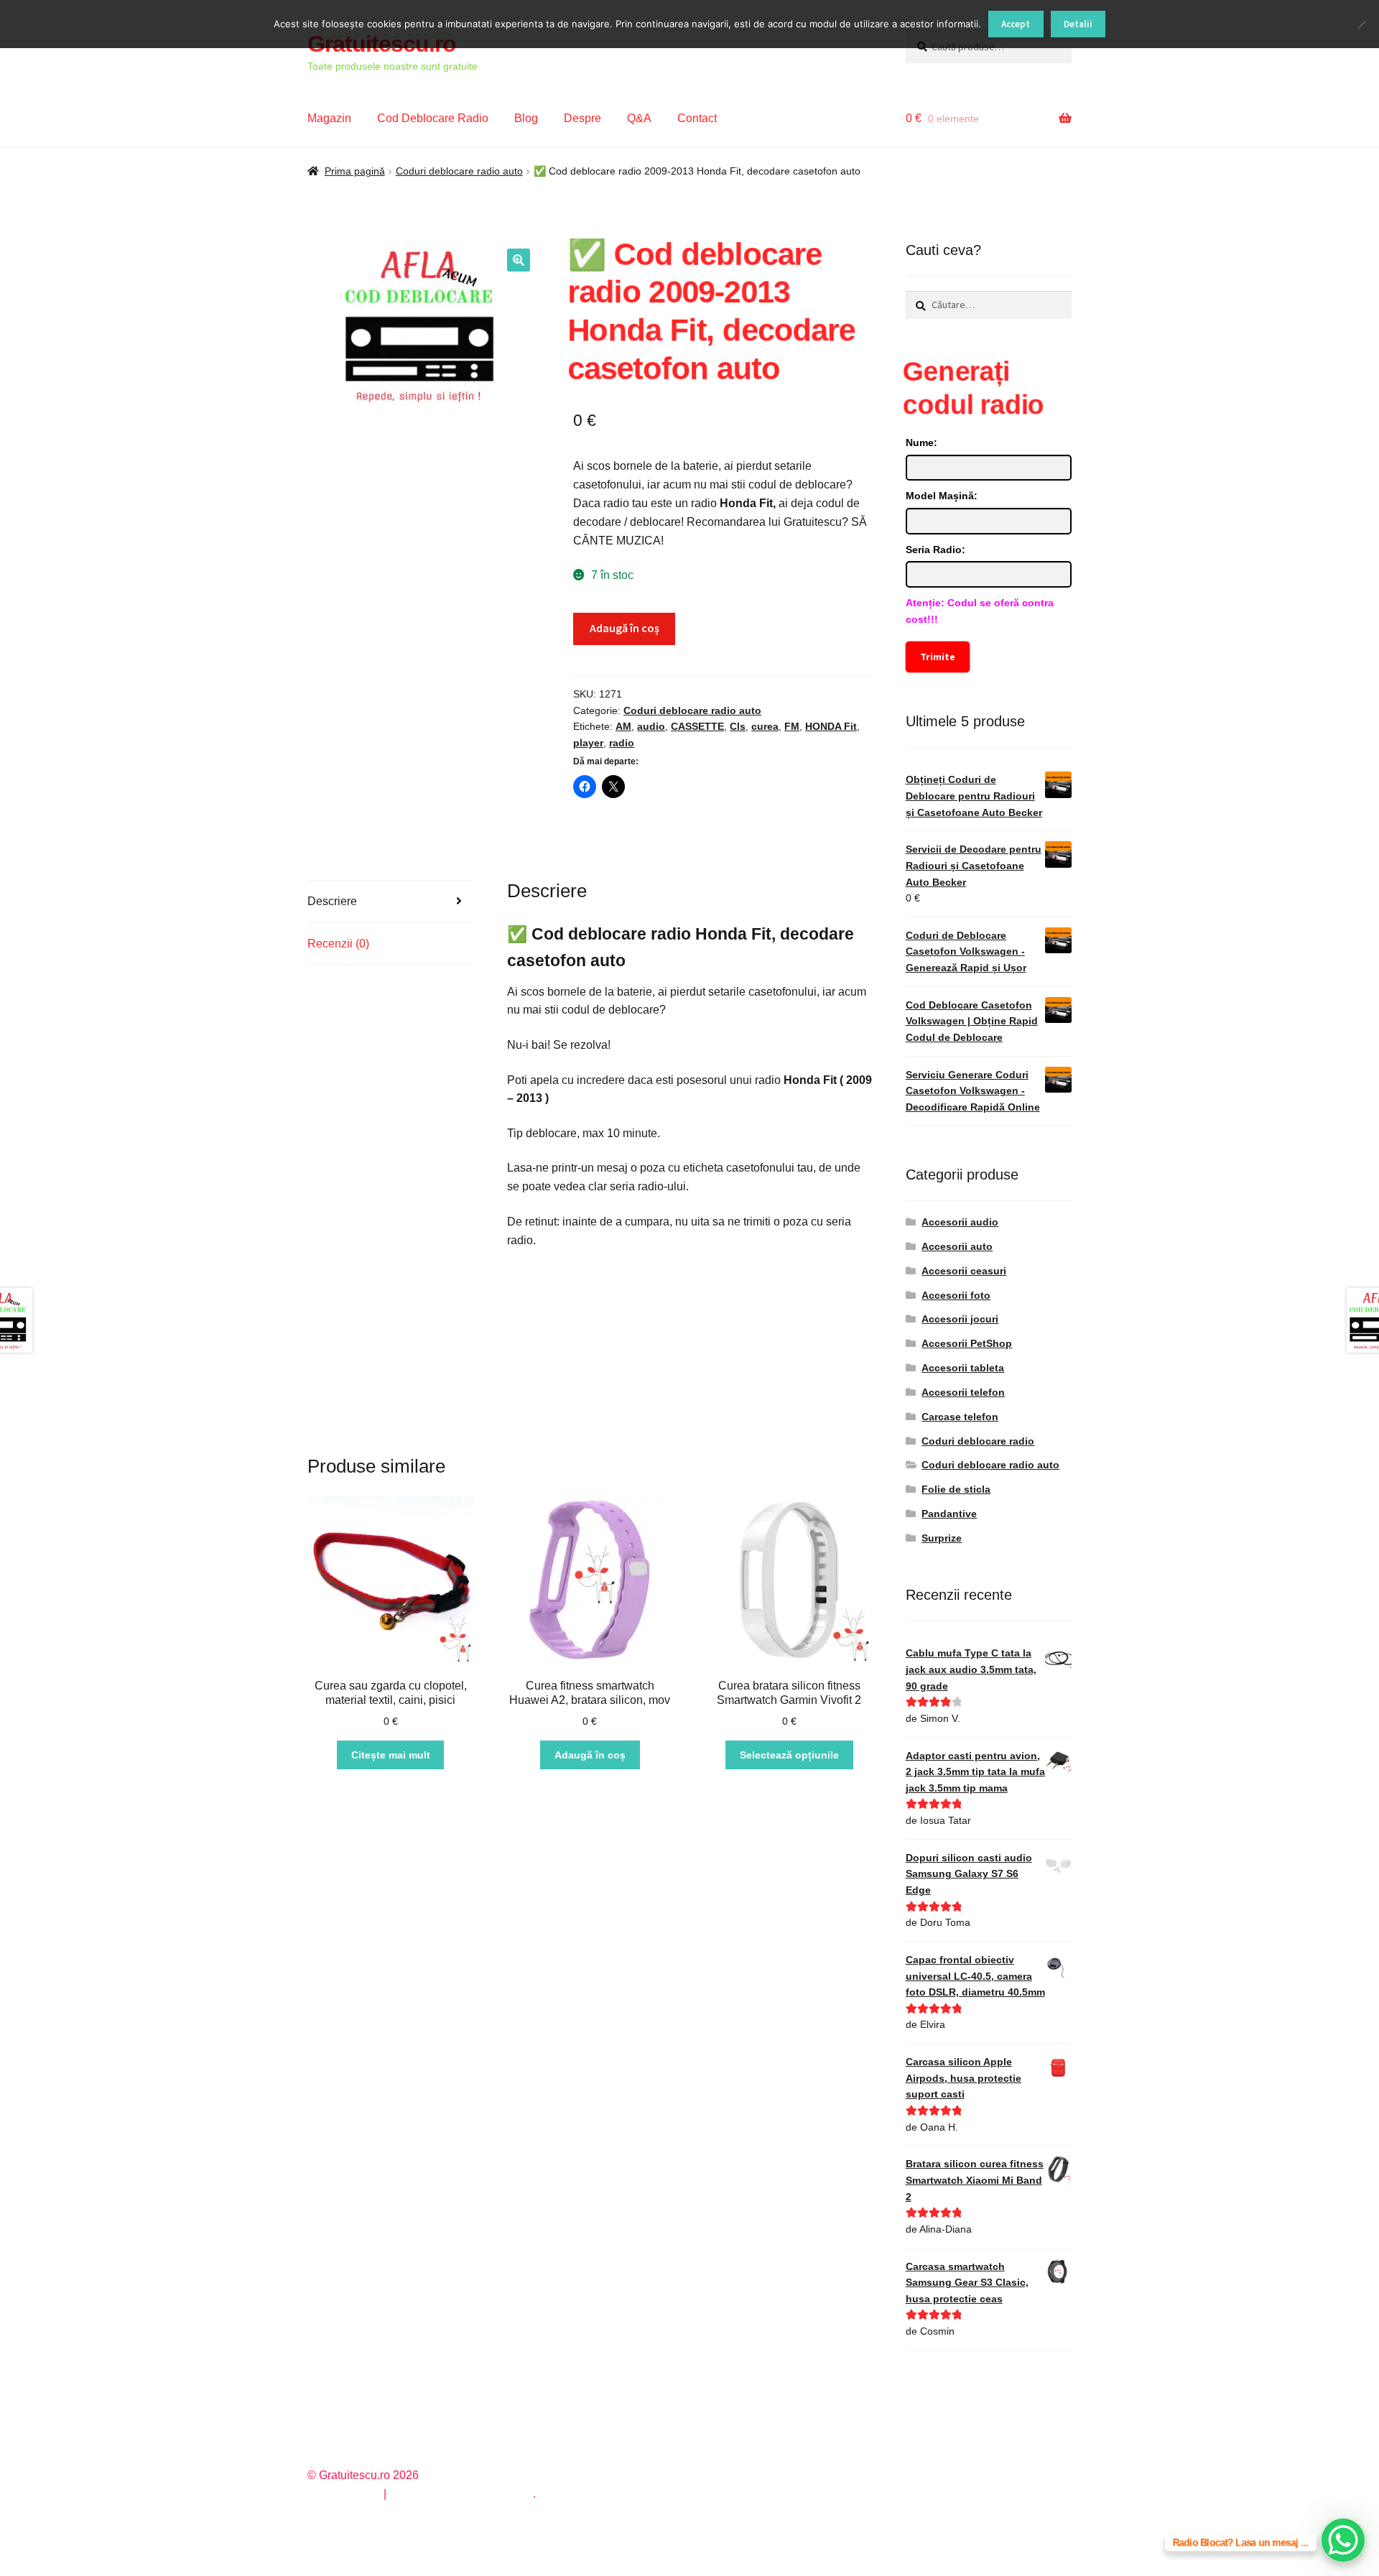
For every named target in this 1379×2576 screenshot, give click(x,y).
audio (651, 726)
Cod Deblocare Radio (433, 118)
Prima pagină (355, 171)
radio (622, 743)
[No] (1361, 24)
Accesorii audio (960, 1222)
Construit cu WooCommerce (461, 2494)
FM (792, 726)
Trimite (938, 657)
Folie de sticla (956, 1489)
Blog (526, 118)
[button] (519, 260)
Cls (738, 726)
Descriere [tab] (332, 901)
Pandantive (949, 1514)
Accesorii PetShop (967, 1343)
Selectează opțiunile (789, 1755)
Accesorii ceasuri (964, 1271)
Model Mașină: (942, 496)
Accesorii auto (957, 1246)
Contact (697, 118)
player (588, 743)
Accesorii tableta (963, 1368)
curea (765, 726)
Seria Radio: (935, 550)
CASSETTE (697, 726)
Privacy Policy (344, 2494)
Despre (582, 118)
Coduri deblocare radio (978, 1441)
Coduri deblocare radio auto (459, 171)
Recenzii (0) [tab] (338, 944)
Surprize (942, 1538)
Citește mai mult (391, 1755)
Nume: (921, 443)
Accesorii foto (956, 1295)
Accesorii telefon (963, 1392)
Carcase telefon (960, 1417)
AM (623, 726)
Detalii (1078, 24)
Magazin (329, 118)
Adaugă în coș (625, 628)
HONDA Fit (831, 726)
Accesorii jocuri (960, 1319)
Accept (1016, 24)
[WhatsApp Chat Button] (1343, 2540)
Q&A (639, 118)
